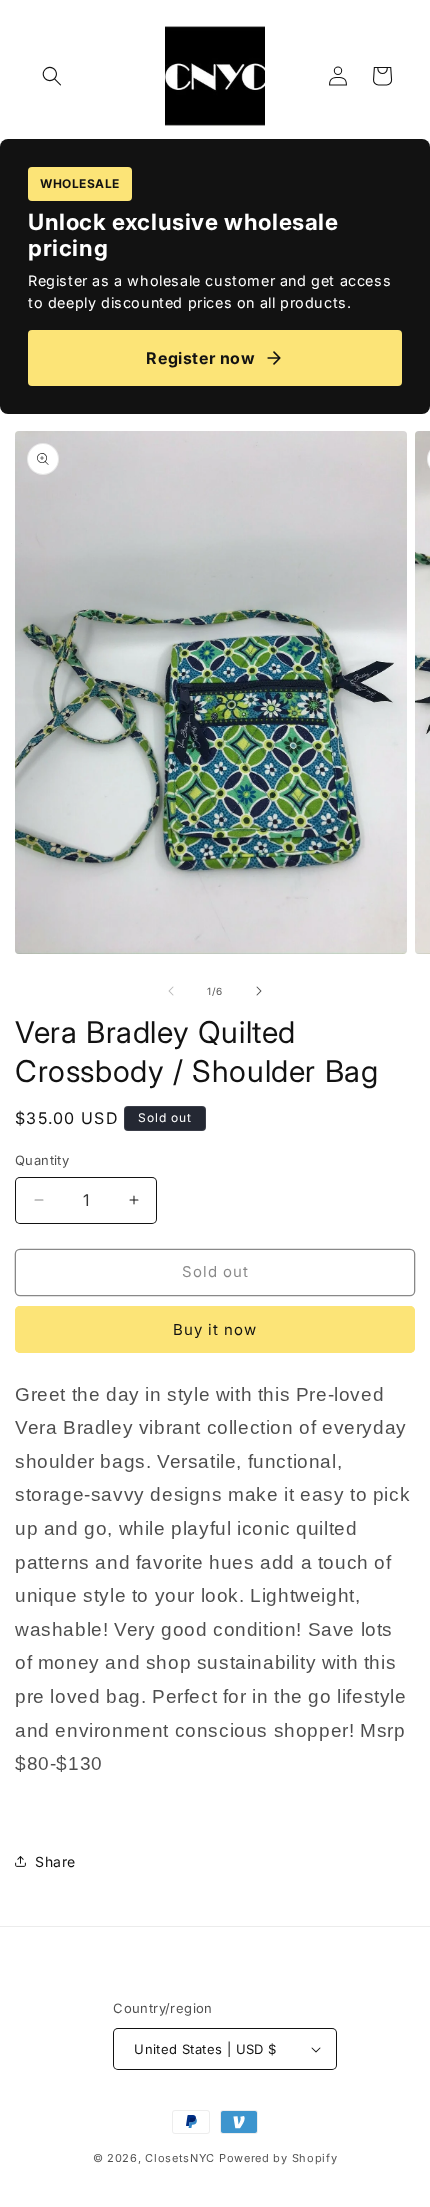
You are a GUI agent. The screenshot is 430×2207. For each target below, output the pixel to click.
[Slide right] (259, 991)
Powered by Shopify (278, 2158)
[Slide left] (171, 991)
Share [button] (55, 1861)
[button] (52, 76)
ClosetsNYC (180, 2158)
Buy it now (215, 1329)
